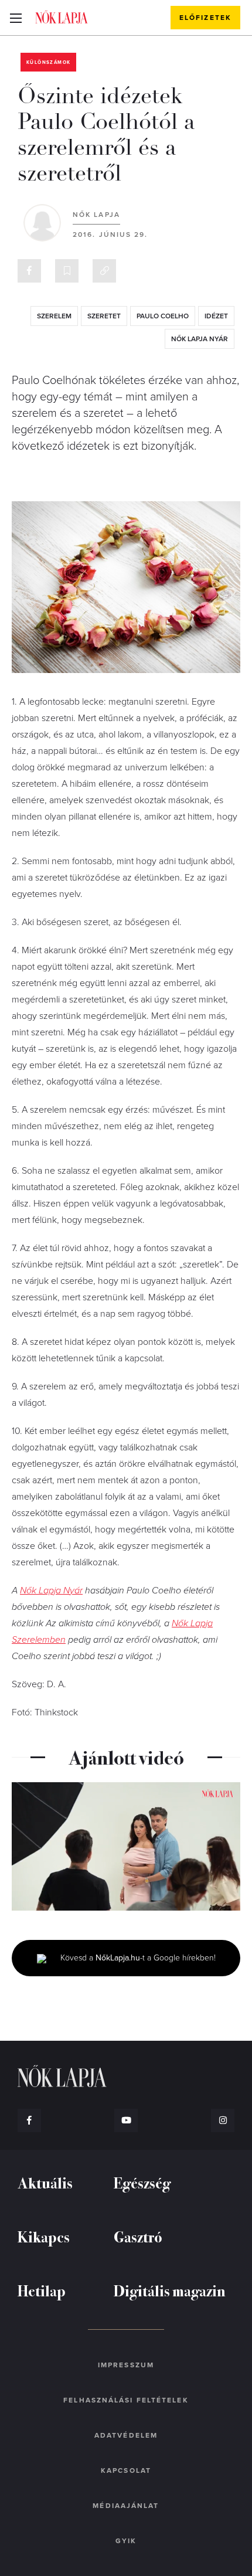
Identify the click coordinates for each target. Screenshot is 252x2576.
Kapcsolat (126, 2470)
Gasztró (138, 2236)
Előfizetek (205, 18)
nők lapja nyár (200, 339)
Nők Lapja (62, 17)
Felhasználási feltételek (126, 2400)
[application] (126, 1846)
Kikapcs (44, 2236)
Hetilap (42, 2290)
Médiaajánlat (126, 2506)
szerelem (54, 316)
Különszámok (48, 62)
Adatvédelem (126, 2435)
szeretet (104, 316)
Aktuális (45, 2182)
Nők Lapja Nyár (51, 1591)
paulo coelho (163, 316)
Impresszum (126, 2365)
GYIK (126, 2541)
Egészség (142, 2182)
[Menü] (16, 18)
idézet (216, 316)
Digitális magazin (170, 2290)
